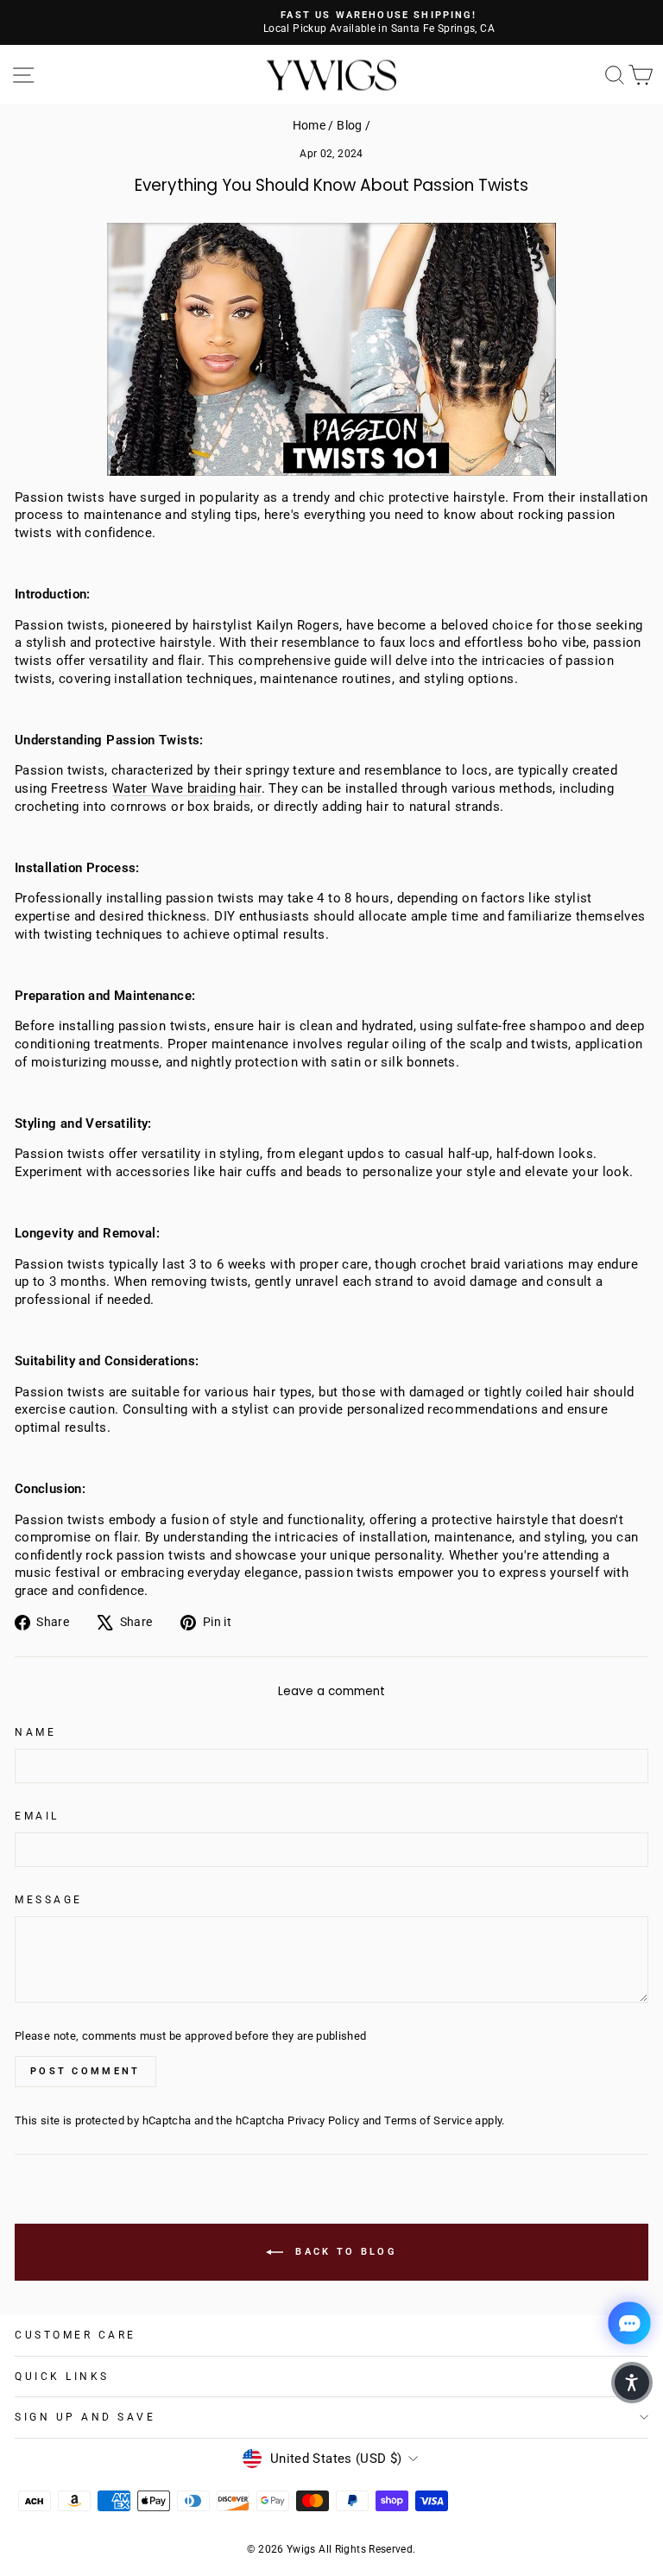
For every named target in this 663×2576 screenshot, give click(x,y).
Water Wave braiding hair (187, 788)
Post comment (85, 2071)
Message (49, 1900)
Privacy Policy (323, 2120)
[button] (632, 2383)
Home (309, 125)
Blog (349, 125)
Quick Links (62, 2377)
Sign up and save (85, 2417)
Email (37, 1816)
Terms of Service (428, 2120)
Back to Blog (344, 2252)
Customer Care (76, 2335)
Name (35, 1732)
